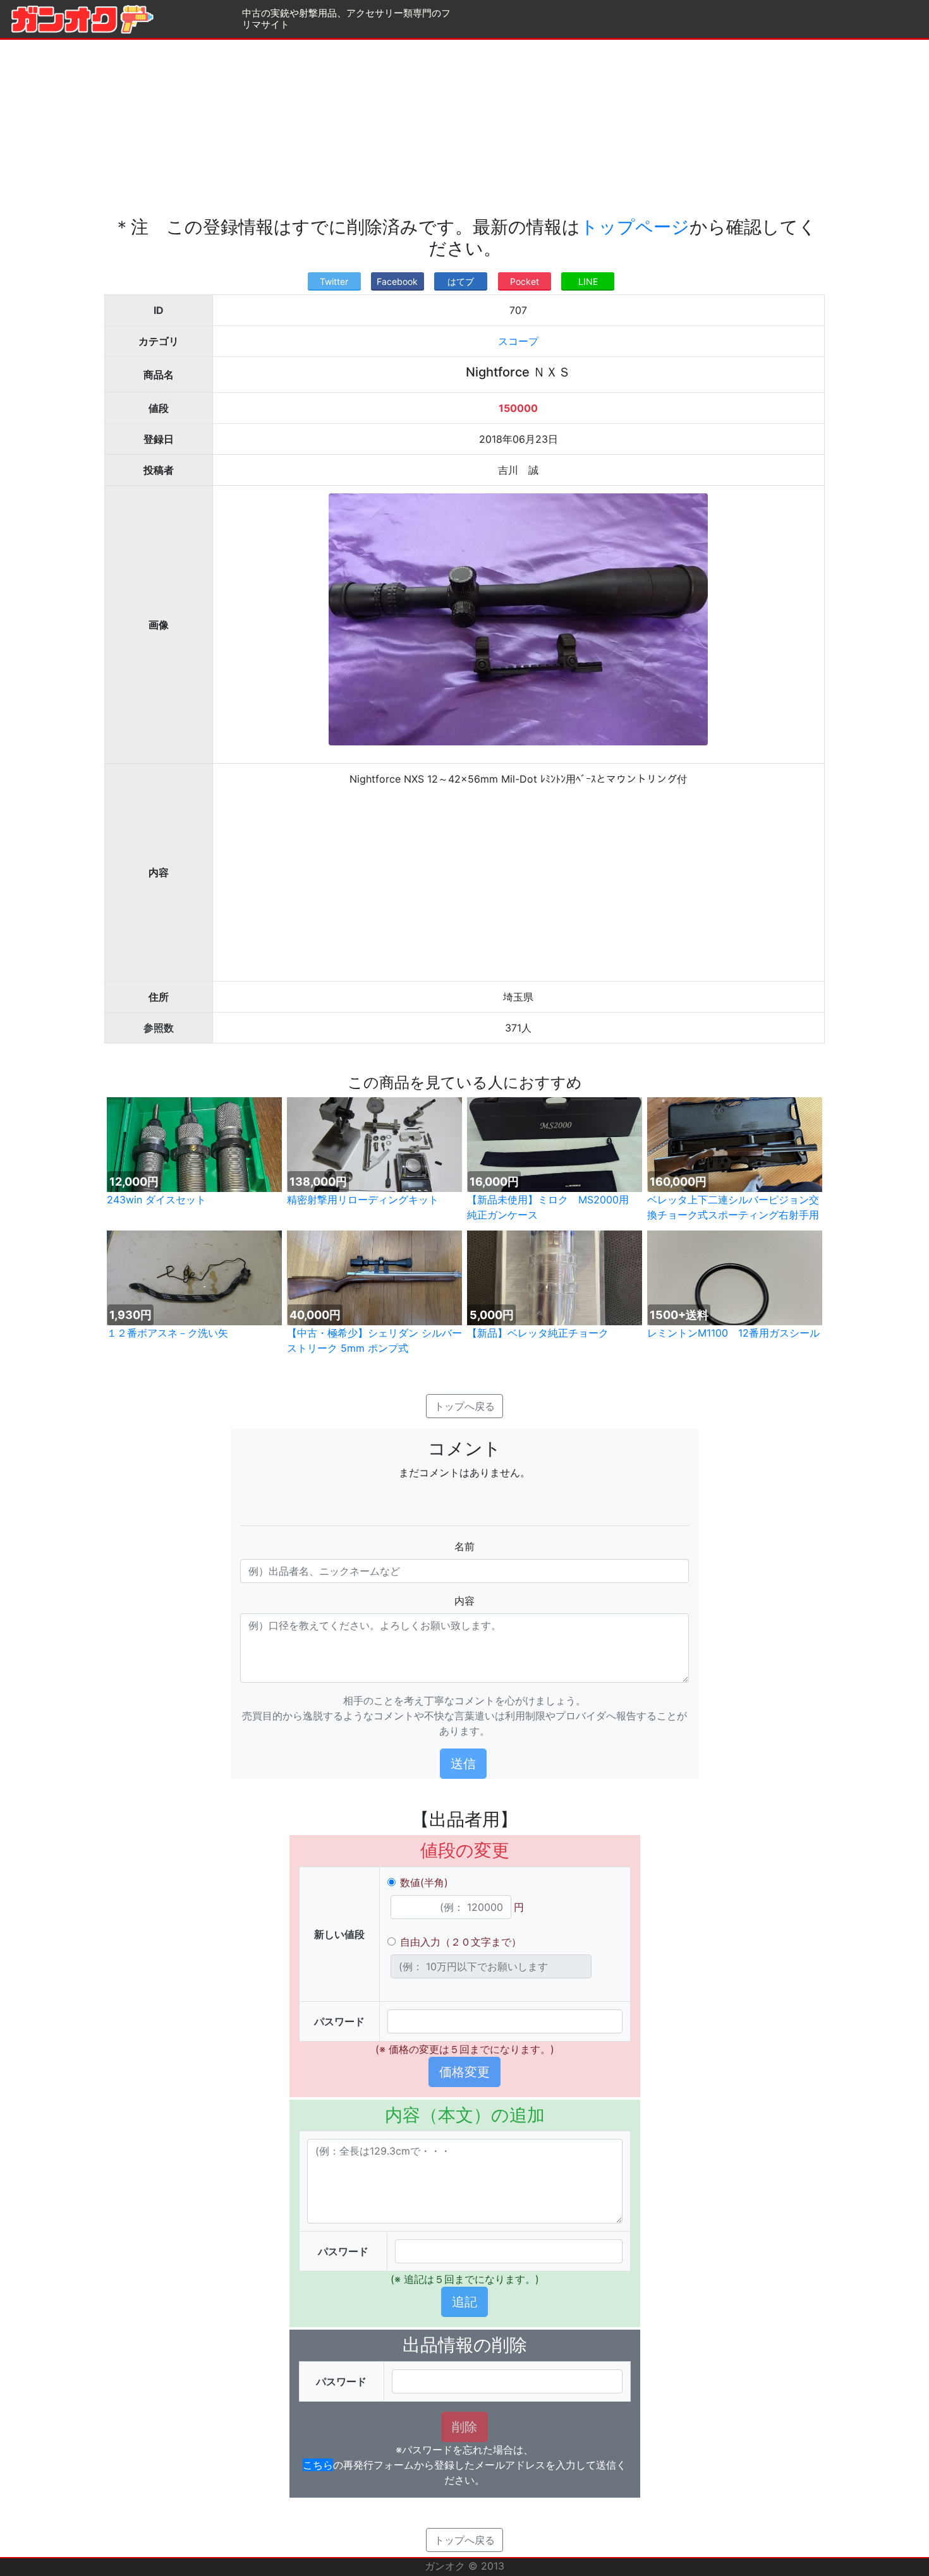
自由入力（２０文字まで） (461, 1942)
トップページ (635, 227)
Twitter (334, 281)
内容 (464, 1601)
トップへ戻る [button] (464, 1406)
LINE (588, 281)
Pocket (525, 281)
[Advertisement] (464, 128)
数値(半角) (424, 1882)
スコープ (518, 341)
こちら (318, 2465)
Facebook (397, 281)
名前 (464, 1546)
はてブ (461, 281)
